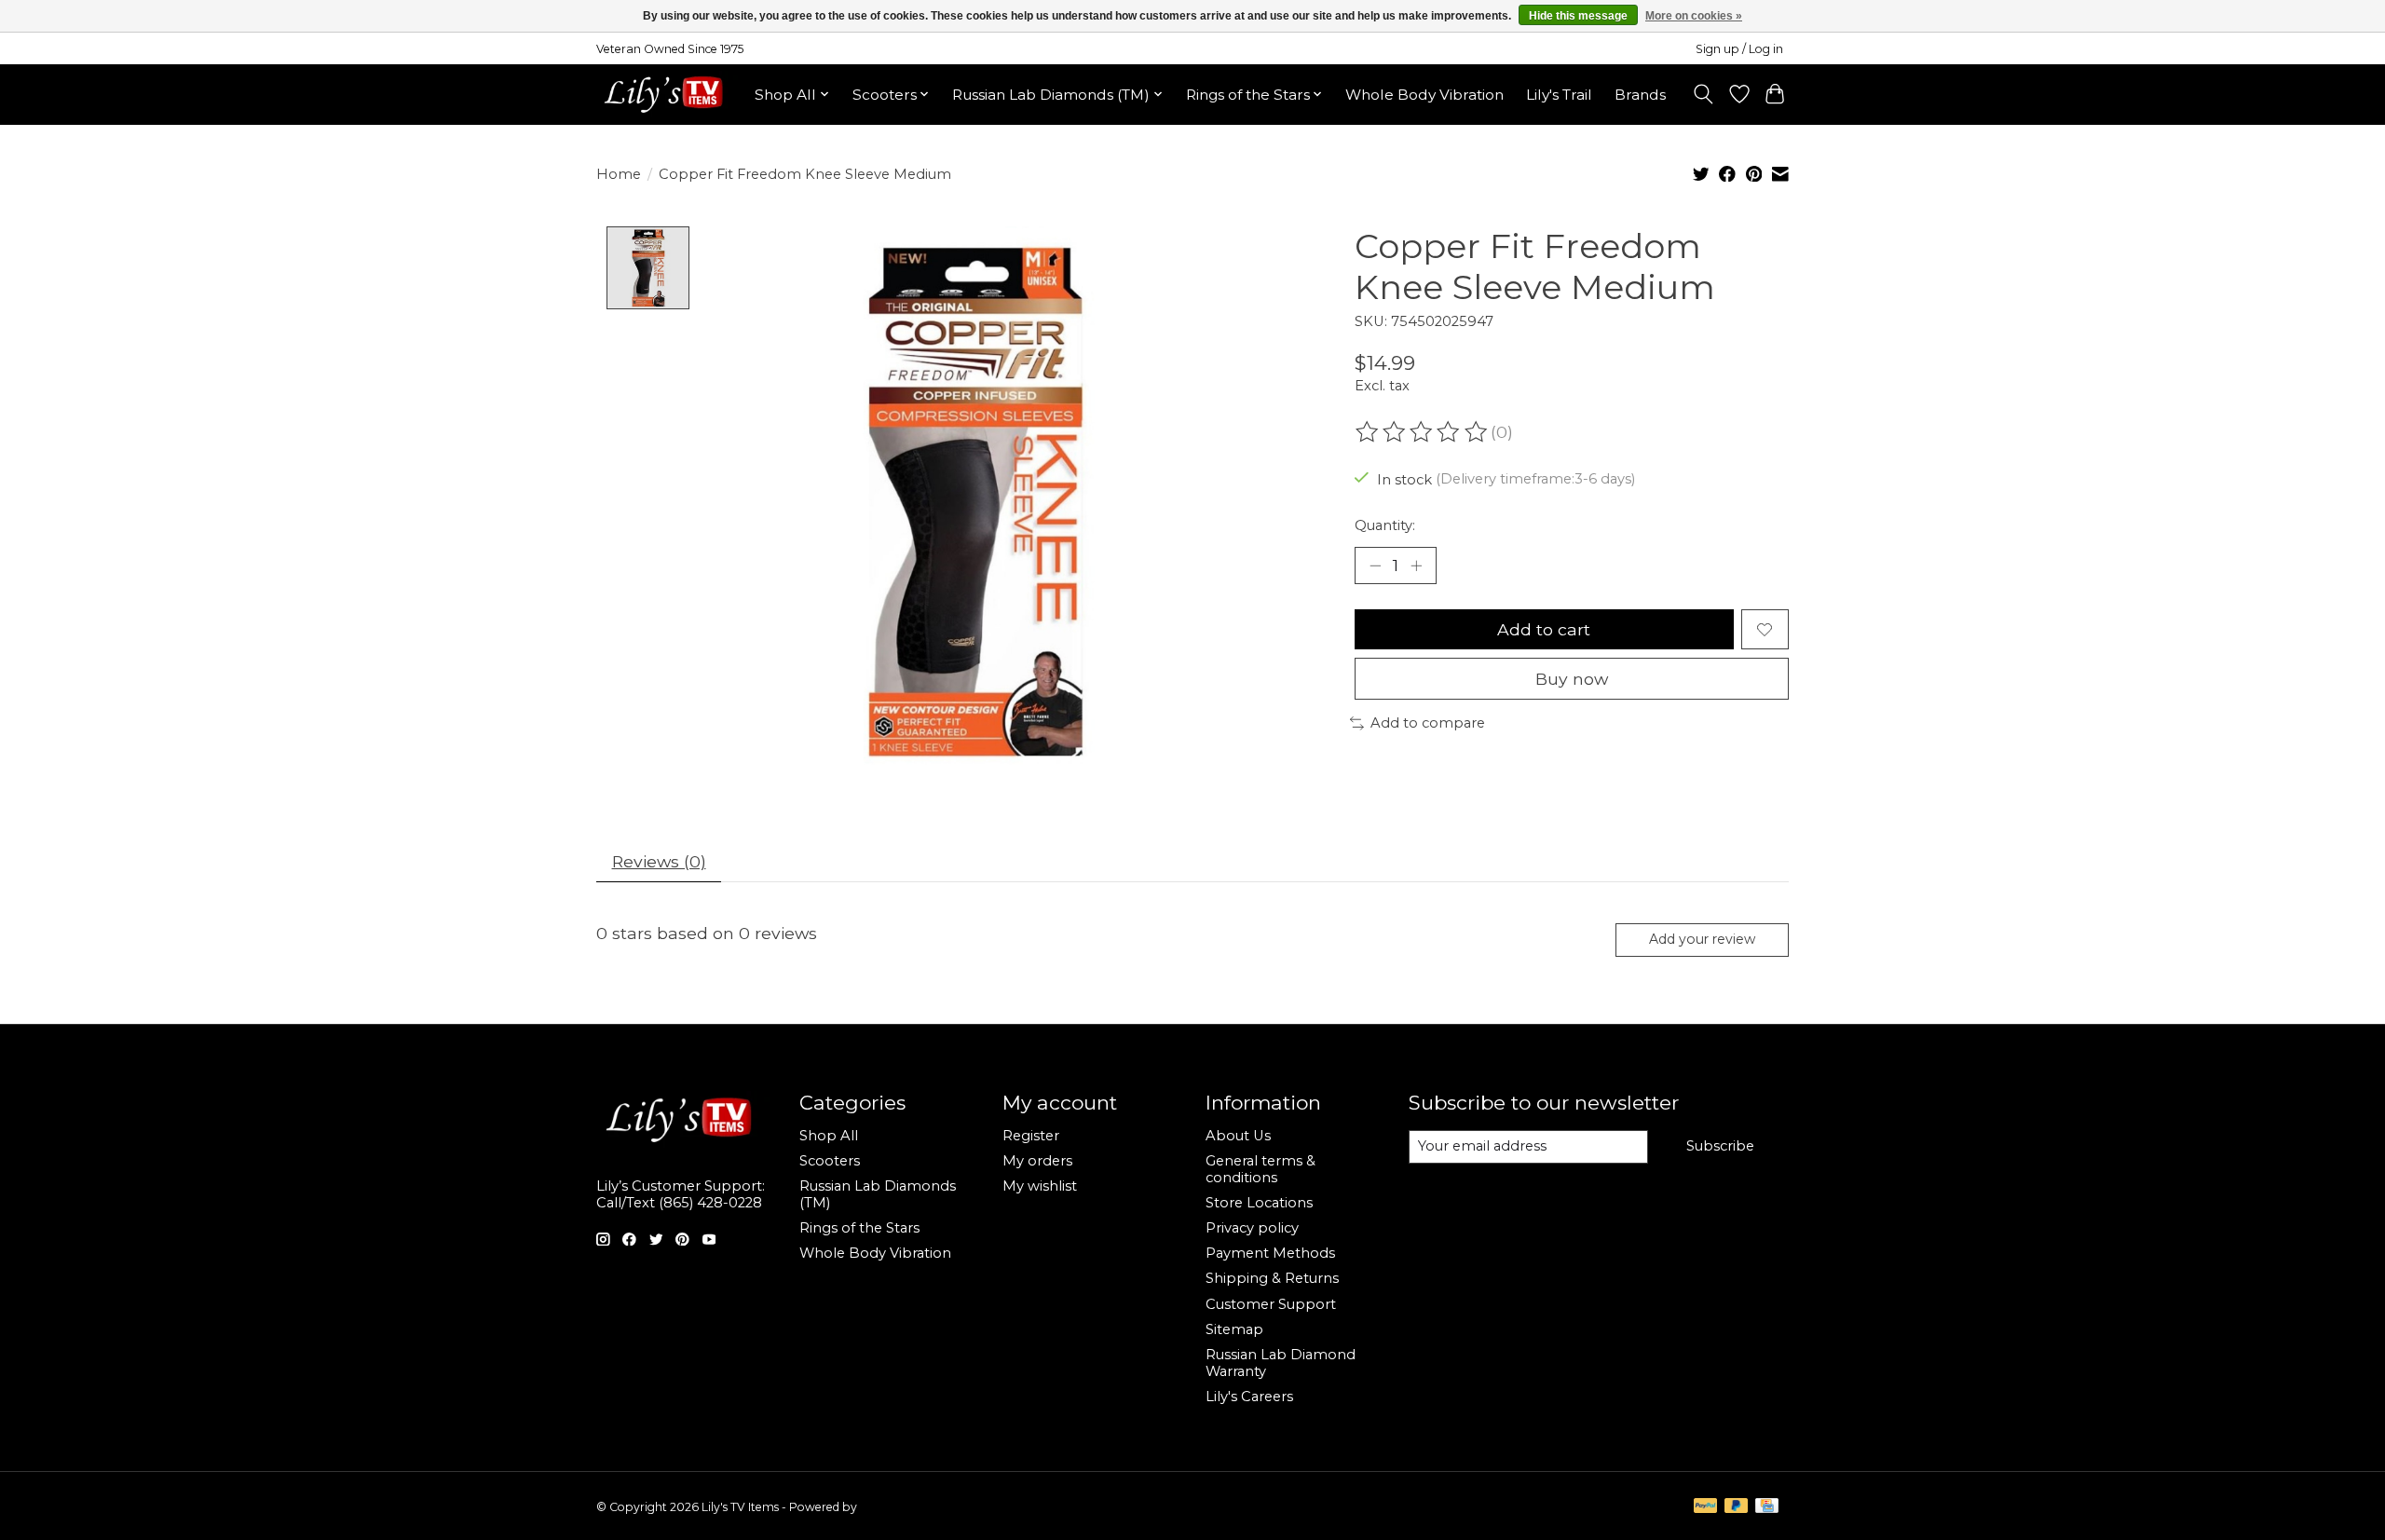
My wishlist (1040, 1186)
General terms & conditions (1261, 1169)
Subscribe (1720, 1146)
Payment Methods (1270, 1253)
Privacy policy (1252, 1228)
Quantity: (1385, 525)
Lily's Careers (1249, 1397)
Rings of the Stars (859, 1228)
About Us (1238, 1136)
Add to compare (1428, 723)
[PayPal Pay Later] (1737, 1507)
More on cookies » (1694, 16)
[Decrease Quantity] (1375, 566)
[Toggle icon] (1704, 94)
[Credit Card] (1767, 1507)
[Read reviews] (1423, 432)
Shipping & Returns (1272, 1278)
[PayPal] (1706, 1507)
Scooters (830, 1161)
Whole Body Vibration (1424, 95)
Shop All (829, 1136)
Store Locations (1259, 1203)
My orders (1037, 1161)
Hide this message (1578, 16)
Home (619, 174)
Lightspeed (891, 1507)
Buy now (1572, 679)
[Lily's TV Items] (668, 94)
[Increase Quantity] (1416, 566)
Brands (1640, 95)
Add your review (1702, 939)
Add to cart (1544, 629)
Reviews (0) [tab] (659, 861)
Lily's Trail (1559, 95)
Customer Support (1271, 1304)
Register (1031, 1136)
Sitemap (1234, 1329)
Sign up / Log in (1739, 49)
